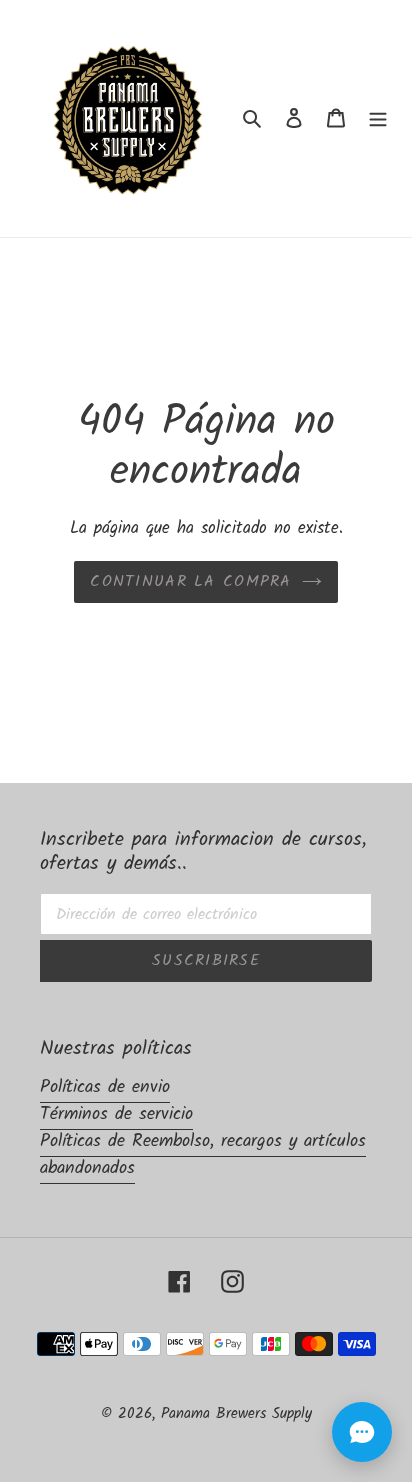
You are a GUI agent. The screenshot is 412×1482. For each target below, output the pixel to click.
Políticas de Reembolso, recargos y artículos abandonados (203, 1155)
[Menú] (378, 118)
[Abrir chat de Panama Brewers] (362, 1432)
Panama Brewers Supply (236, 1414)
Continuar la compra (190, 581)
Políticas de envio (105, 1087)
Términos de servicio (116, 1114)
